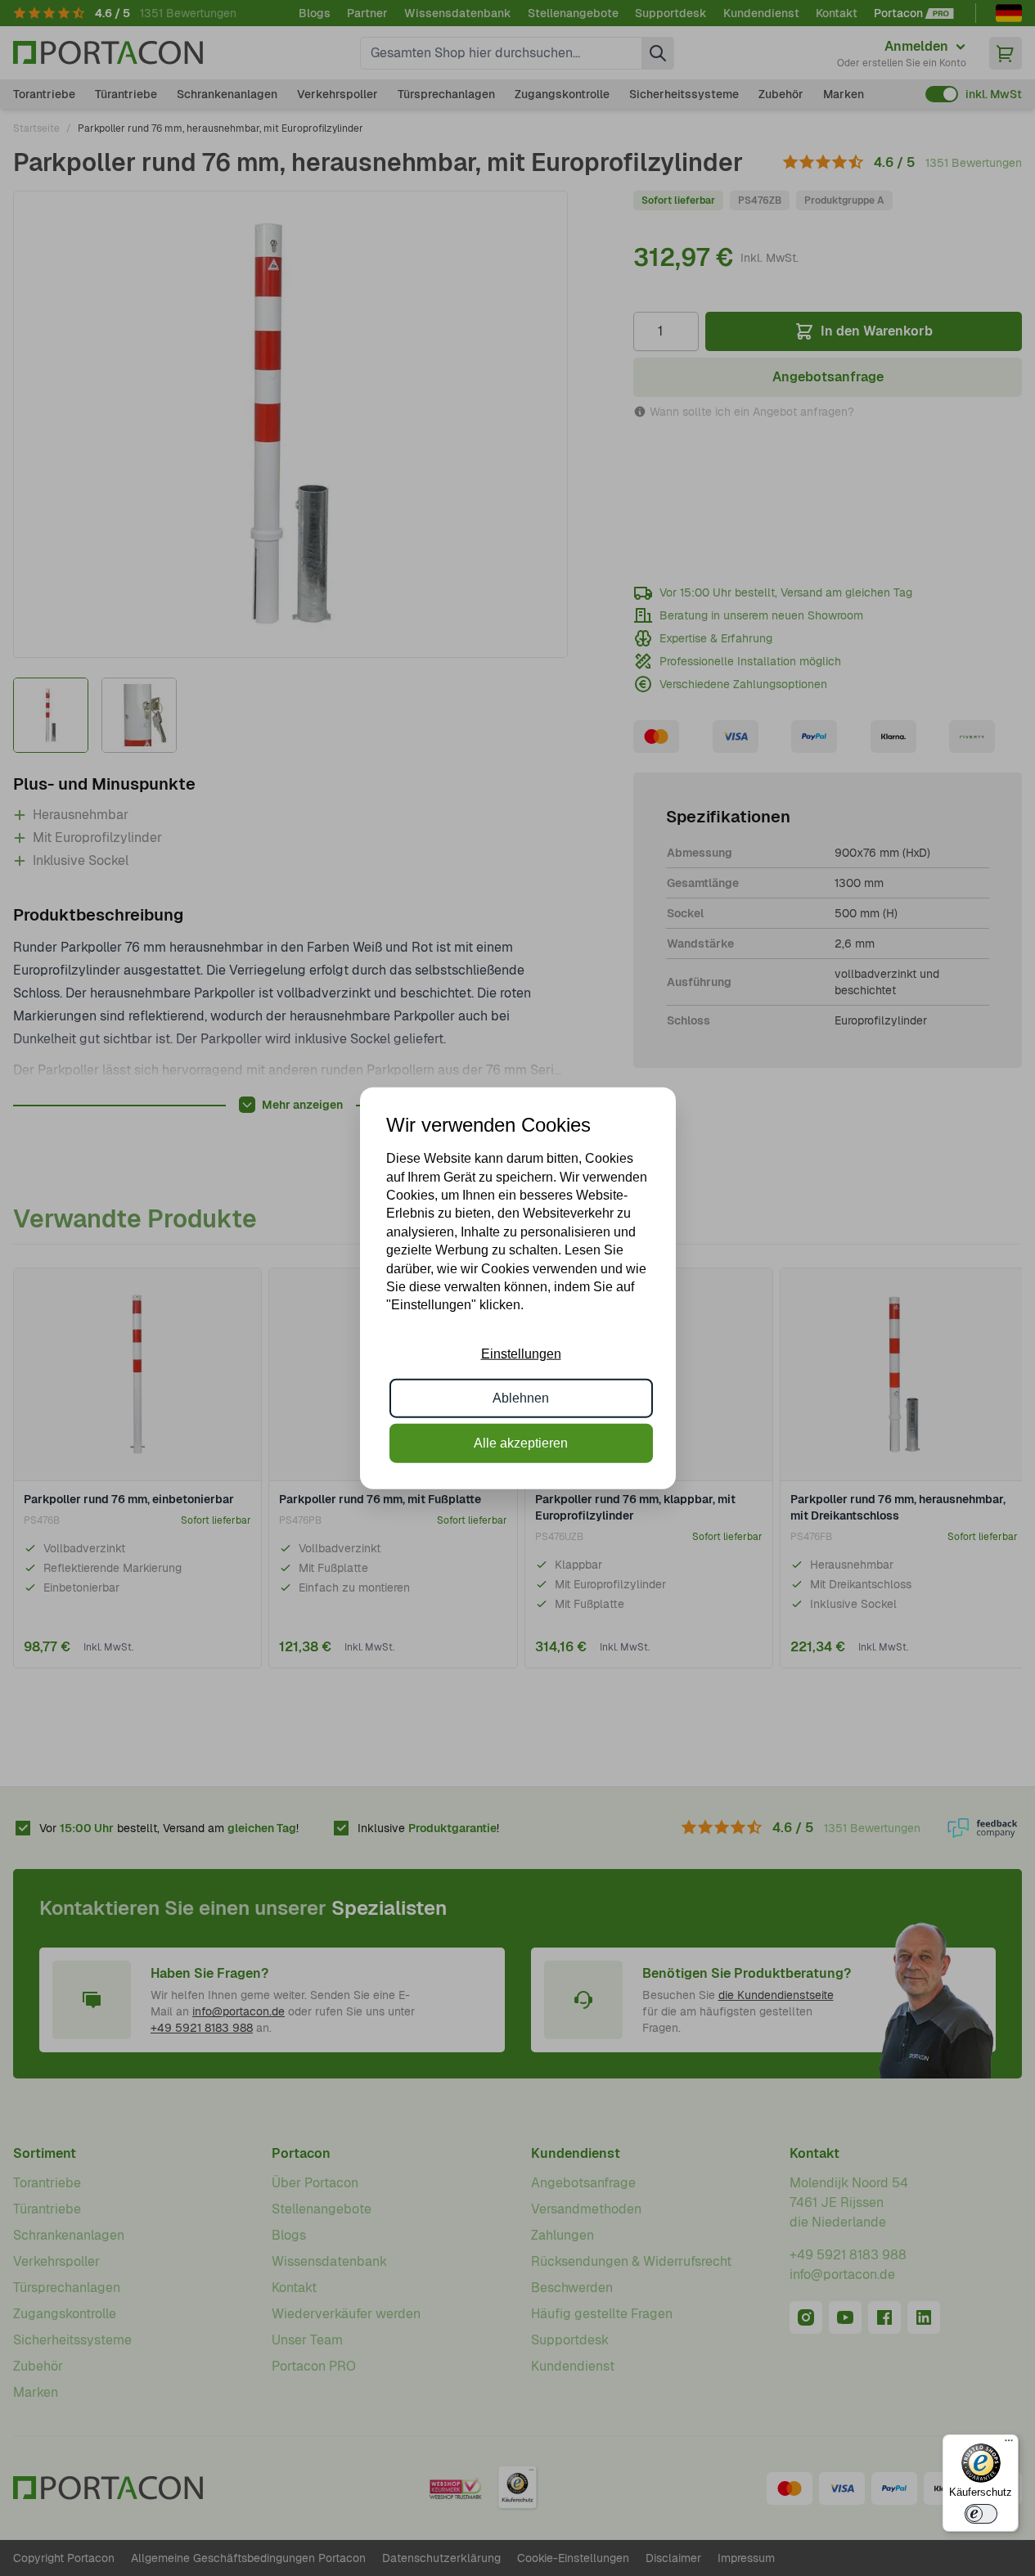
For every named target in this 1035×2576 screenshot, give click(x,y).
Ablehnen (521, 1398)
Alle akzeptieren (521, 1442)
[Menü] (1009, 2444)
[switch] (981, 2514)
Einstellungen (521, 1354)
